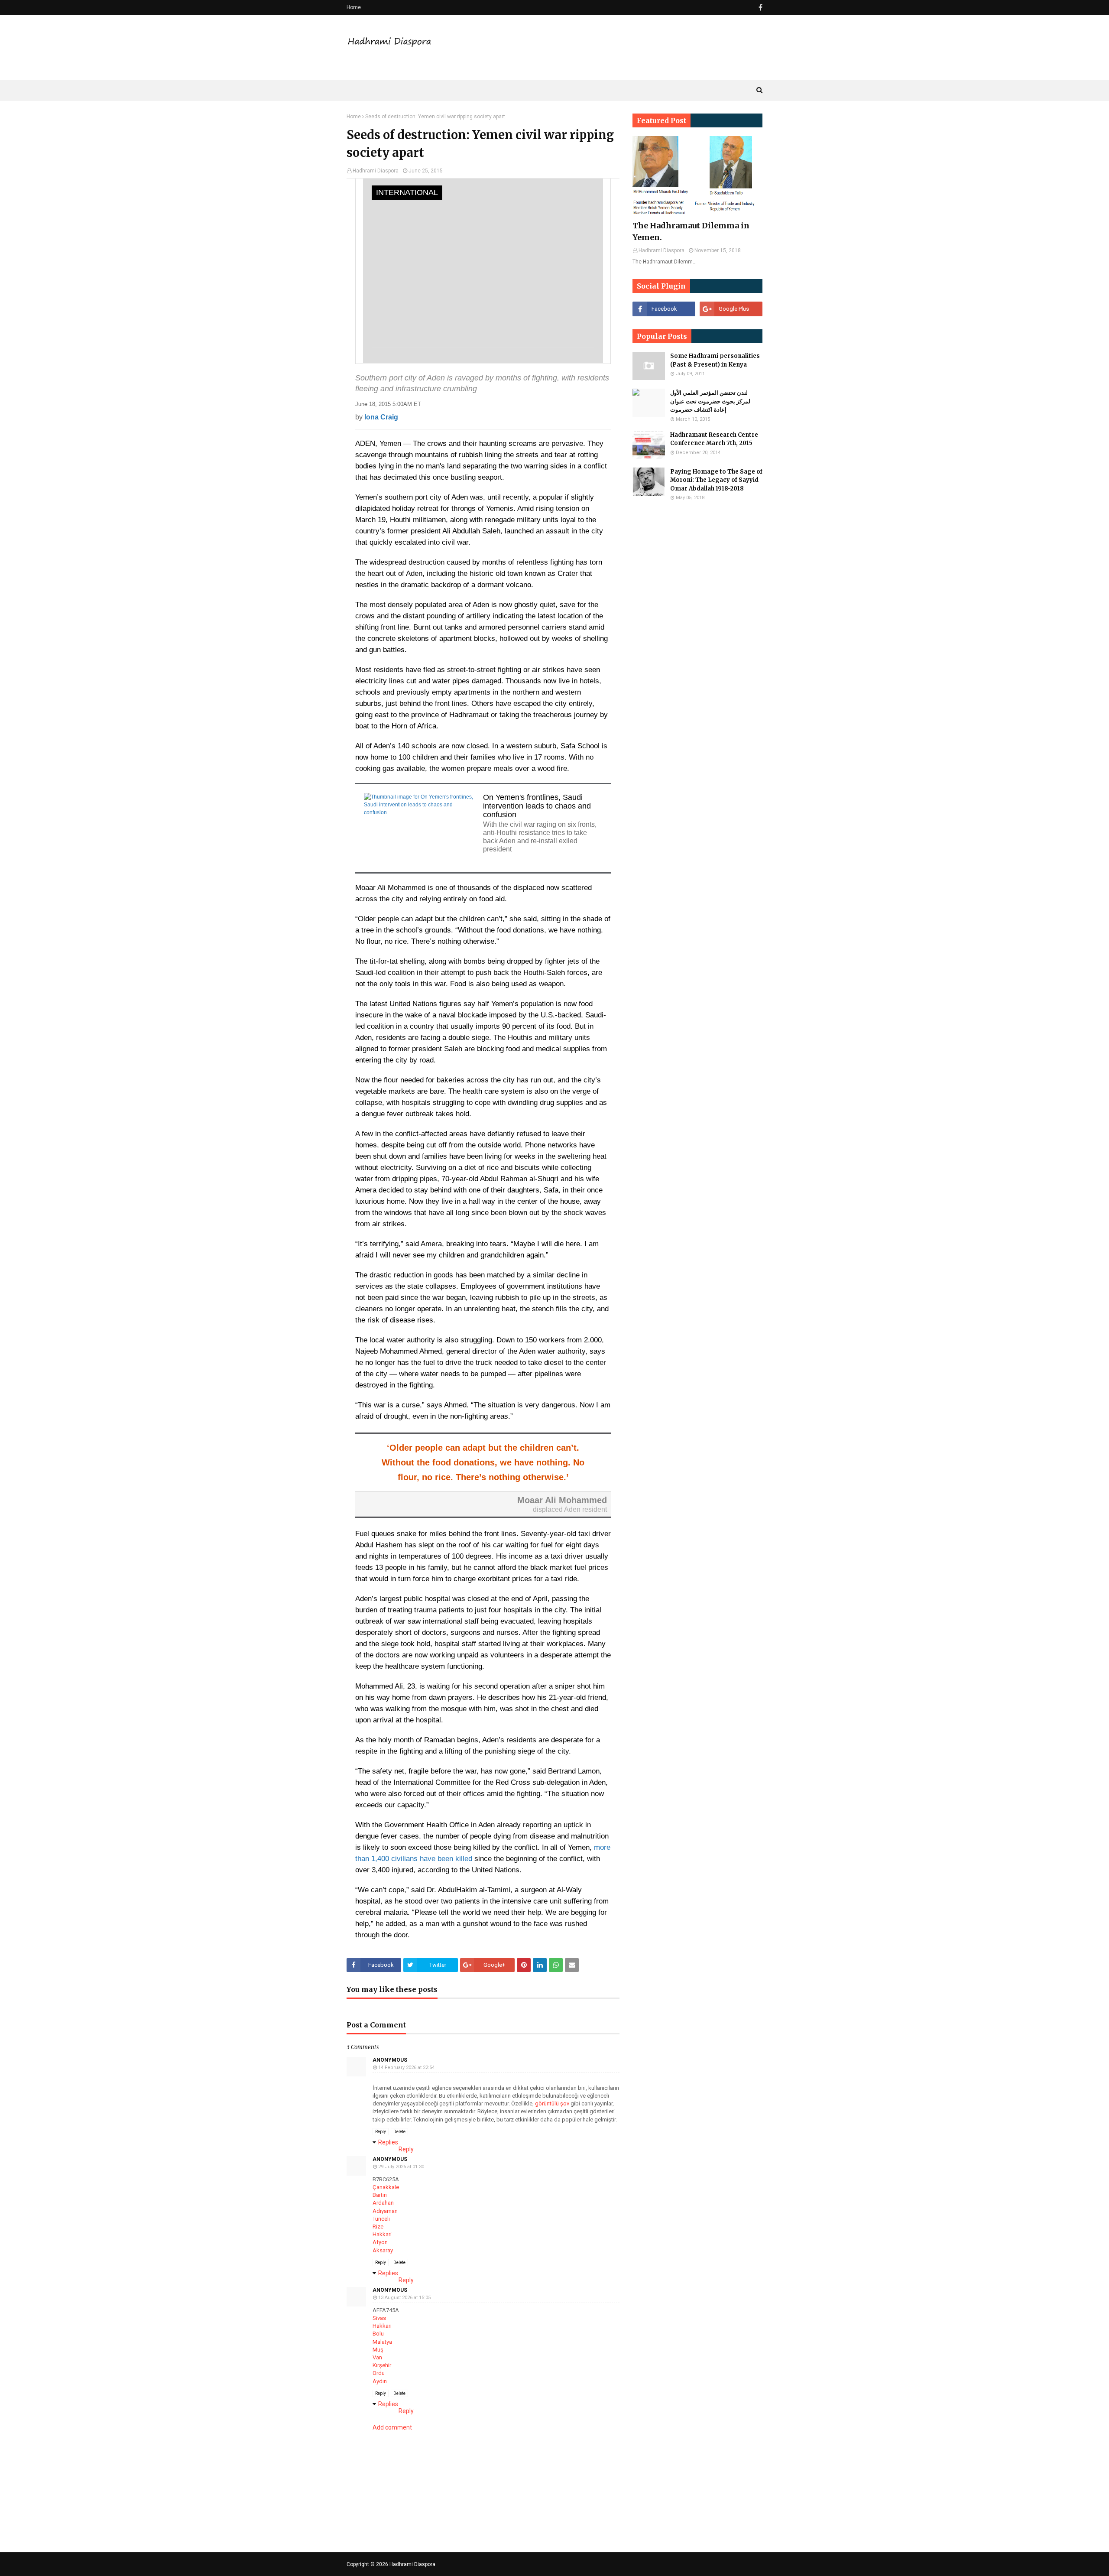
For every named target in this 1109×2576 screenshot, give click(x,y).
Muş (378, 2350)
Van (377, 2357)
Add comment (392, 2427)
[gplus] (731, 309)
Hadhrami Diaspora (376, 171)
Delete (399, 2132)
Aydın (380, 2381)
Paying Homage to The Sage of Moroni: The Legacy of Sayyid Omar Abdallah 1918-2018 (716, 480)
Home (354, 7)
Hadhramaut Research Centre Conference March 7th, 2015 (714, 439)
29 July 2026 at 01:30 (401, 2167)
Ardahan (383, 2203)
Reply (381, 2132)
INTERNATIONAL (407, 192)
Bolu (378, 2334)
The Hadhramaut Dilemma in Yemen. (691, 231)
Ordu (379, 2373)
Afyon (380, 2242)
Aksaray (383, 2250)
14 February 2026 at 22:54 (406, 2068)
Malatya (382, 2342)
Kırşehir (382, 2365)
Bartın (380, 2195)
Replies (388, 2142)
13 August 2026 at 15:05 (404, 2298)
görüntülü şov (552, 2103)
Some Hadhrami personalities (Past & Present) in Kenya (715, 360)
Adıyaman (385, 2211)
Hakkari (382, 2234)
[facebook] (759, 8)
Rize (378, 2227)
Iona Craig (381, 417)
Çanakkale (386, 2187)
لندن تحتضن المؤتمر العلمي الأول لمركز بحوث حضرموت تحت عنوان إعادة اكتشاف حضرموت (710, 401)
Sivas (379, 2318)
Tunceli (381, 2219)
